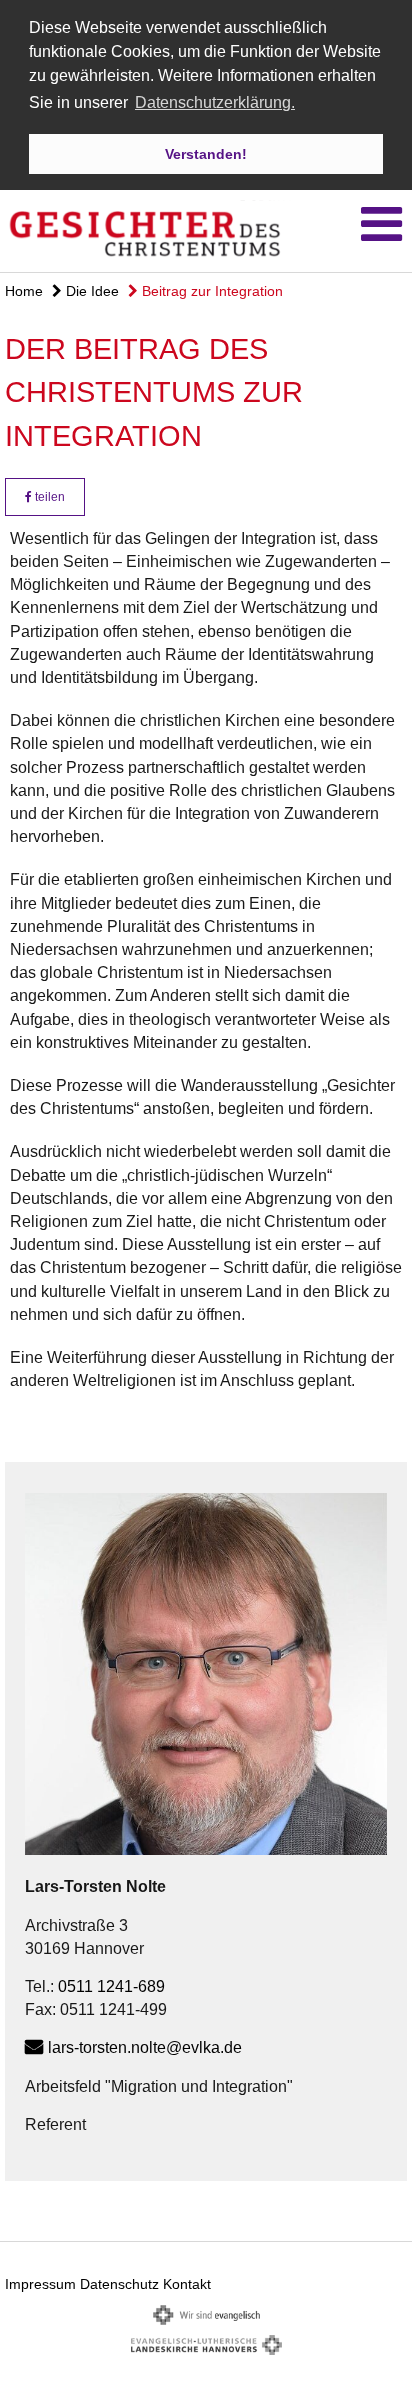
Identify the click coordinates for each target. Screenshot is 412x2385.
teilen (48, 497)
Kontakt (187, 2284)
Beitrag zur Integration (210, 291)
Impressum (40, 2284)
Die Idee (90, 291)
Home (24, 291)
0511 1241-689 (111, 1986)
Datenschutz (119, 2284)
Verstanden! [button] (206, 154)
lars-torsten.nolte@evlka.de (145, 2047)
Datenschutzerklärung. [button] (215, 102)
